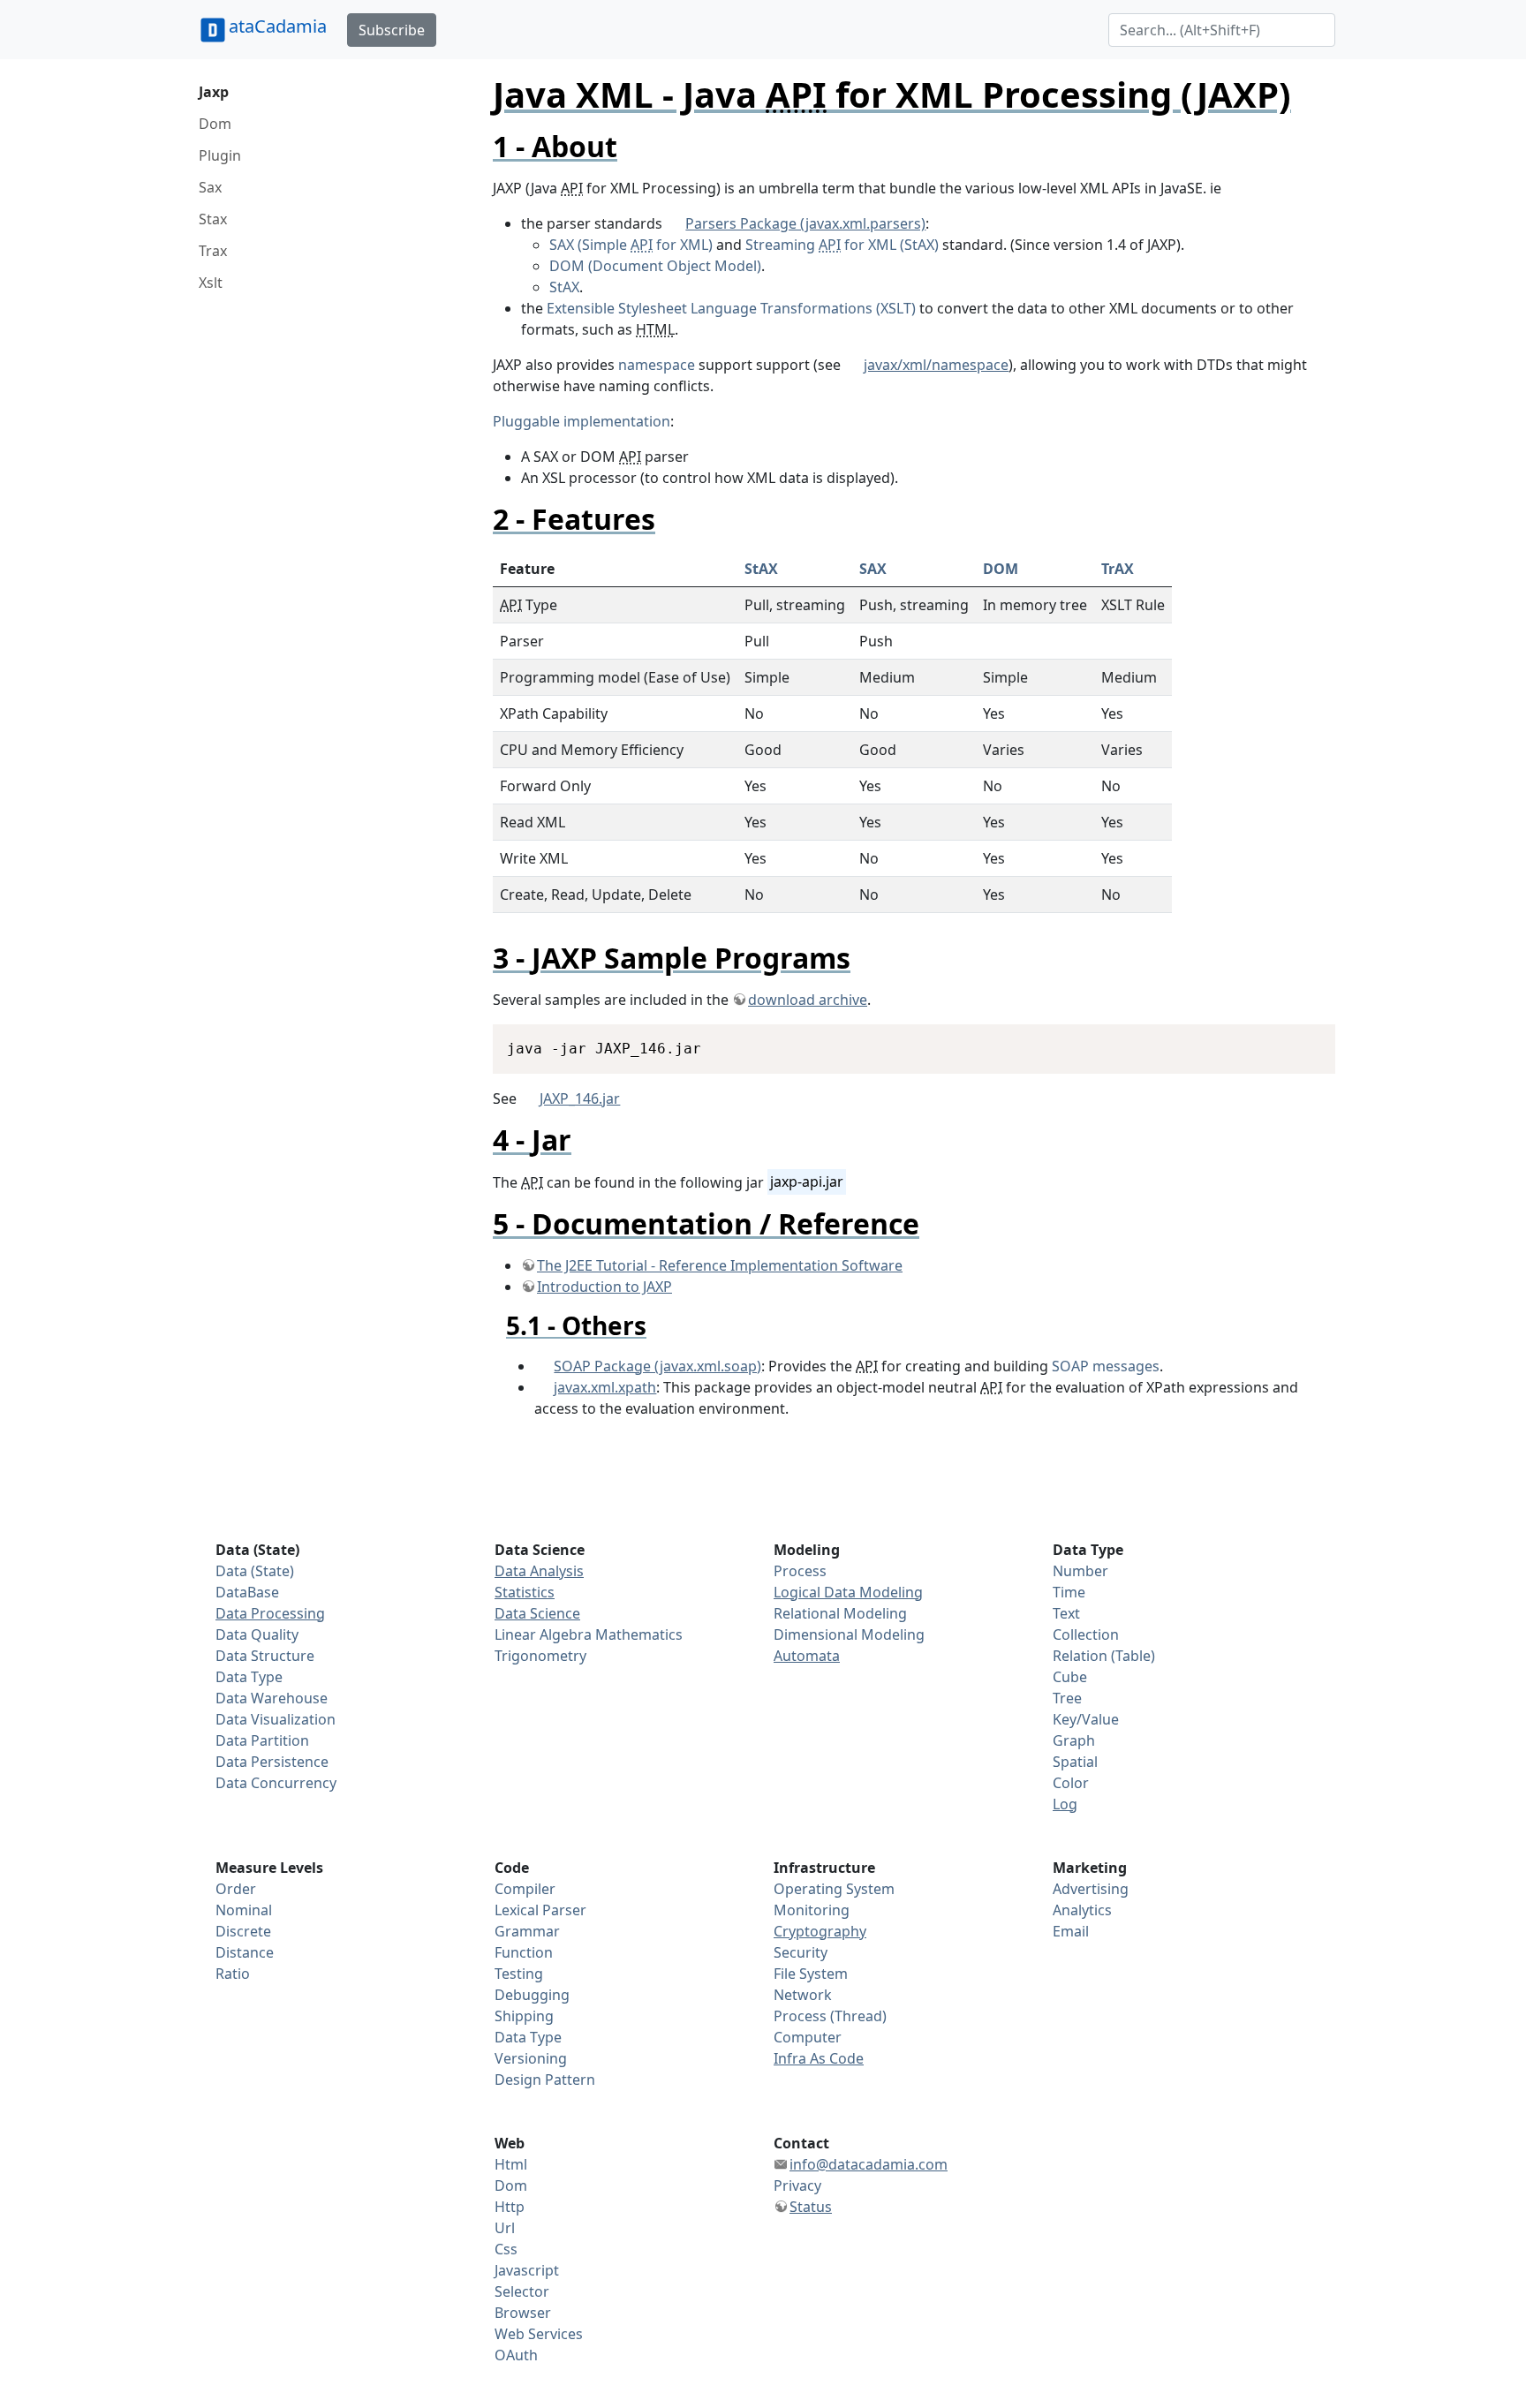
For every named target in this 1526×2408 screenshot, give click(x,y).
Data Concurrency (276, 1783)
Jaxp (214, 92)
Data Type (249, 1677)
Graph (1074, 1740)
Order (236, 1889)
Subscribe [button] (392, 30)
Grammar (527, 1931)
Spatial (1075, 1762)
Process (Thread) (830, 2016)
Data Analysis (539, 1571)
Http (510, 2207)
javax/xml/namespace (936, 365)
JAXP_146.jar (580, 1098)
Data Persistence (272, 1762)
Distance (245, 1952)
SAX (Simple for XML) (631, 245)
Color (1071, 1783)
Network (803, 1995)
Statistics (525, 1592)
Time (1069, 1592)
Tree (1067, 1698)
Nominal (244, 1910)
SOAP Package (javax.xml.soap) (657, 1366)
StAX (564, 287)
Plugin (220, 155)
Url (505, 2228)
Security (801, 1952)
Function (524, 1952)
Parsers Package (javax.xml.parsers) (805, 223)
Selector (522, 2291)
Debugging (532, 1995)
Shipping (524, 2016)
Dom (215, 124)
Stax (213, 219)
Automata (807, 1656)
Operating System (834, 1889)
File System (811, 1974)
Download (1299, 1040)
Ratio (233, 1974)
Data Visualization (276, 1719)
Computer (808, 2037)
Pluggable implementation (582, 421)
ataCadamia (278, 26)
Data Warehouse (272, 1698)
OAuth (516, 2355)
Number (1080, 1571)
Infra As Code (819, 2058)
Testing (519, 1974)
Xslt (211, 283)
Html (511, 2164)
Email (1071, 1931)
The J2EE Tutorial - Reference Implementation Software (720, 1265)
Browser (523, 2313)
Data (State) (255, 1571)
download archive (808, 1000)
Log (1065, 1804)
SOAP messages (1106, 1366)
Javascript (527, 2270)
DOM (1001, 569)
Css (506, 2249)
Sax (210, 187)
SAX (873, 569)
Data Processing (270, 1613)
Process (800, 1571)
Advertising (1091, 1889)
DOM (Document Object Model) (655, 266)
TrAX (1118, 569)
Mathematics (639, 1634)
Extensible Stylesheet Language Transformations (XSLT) (731, 308)
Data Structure (265, 1656)
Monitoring (812, 1910)
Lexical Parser (540, 1910)
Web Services (539, 2334)
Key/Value (1086, 1719)
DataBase (247, 1592)
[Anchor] (632, 146)
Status (811, 2207)
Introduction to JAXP (604, 1287)
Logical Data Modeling (848, 1592)
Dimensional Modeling (849, 1634)
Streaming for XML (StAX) (842, 245)
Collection (1086, 1634)
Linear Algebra (543, 1634)
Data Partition (262, 1740)
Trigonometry (540, 1656)
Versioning (531, 2058)
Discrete (243, 1931)
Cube (1070, 1677)
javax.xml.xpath (605, 1387)
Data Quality (257, 1634)
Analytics (1082, 1910)
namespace (657, 365)
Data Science (537, 1613)
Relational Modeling (840, 1613)
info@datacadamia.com (869, 2164)
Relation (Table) (1104, 1656)
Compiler (525, 1889)
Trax (213, 251)
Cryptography (820, 1931)
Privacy (797, 2185)
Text (1066, 1613)
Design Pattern (545, 2080)
